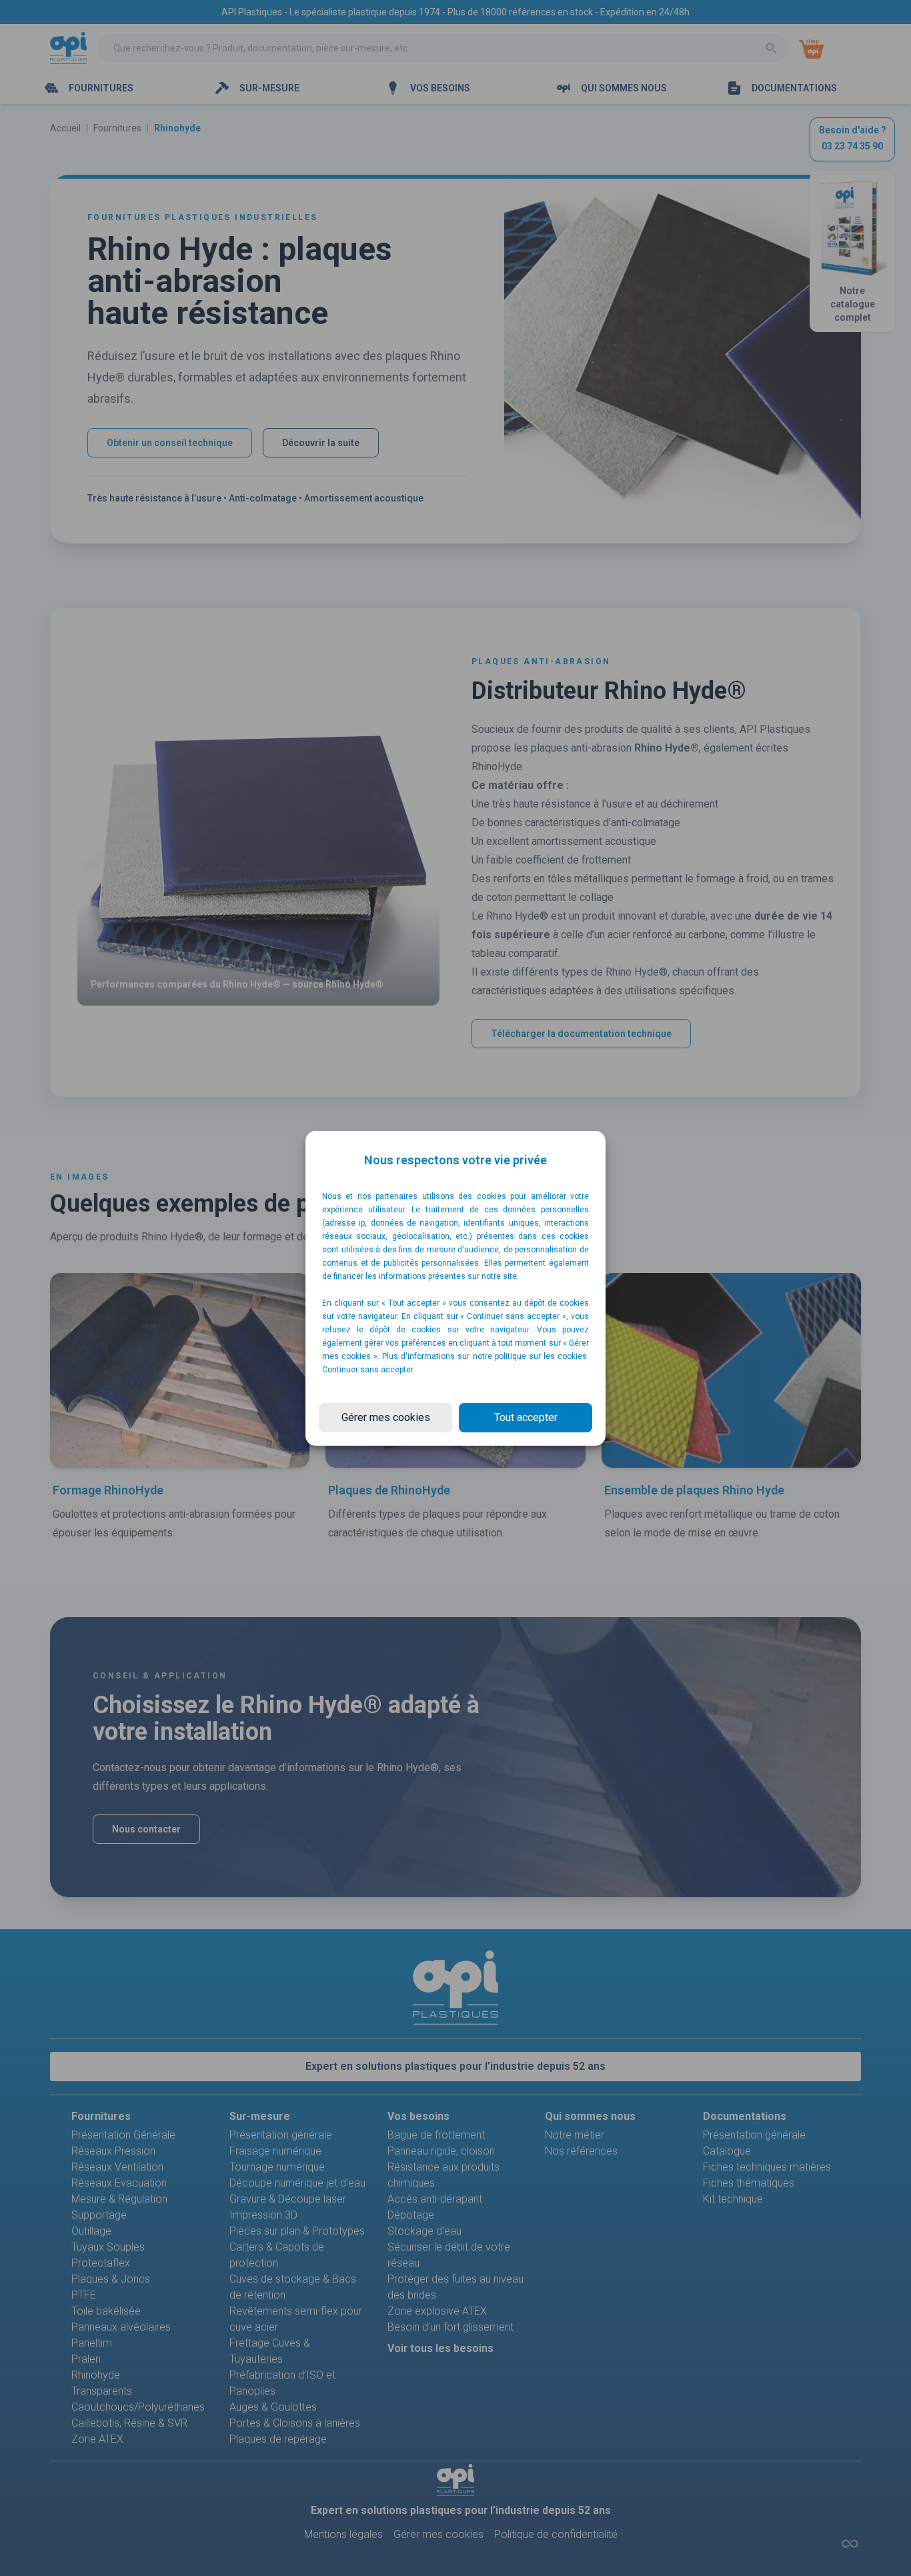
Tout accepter (526, 1417)
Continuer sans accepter (368, 1370)
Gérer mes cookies (386, 1417)
